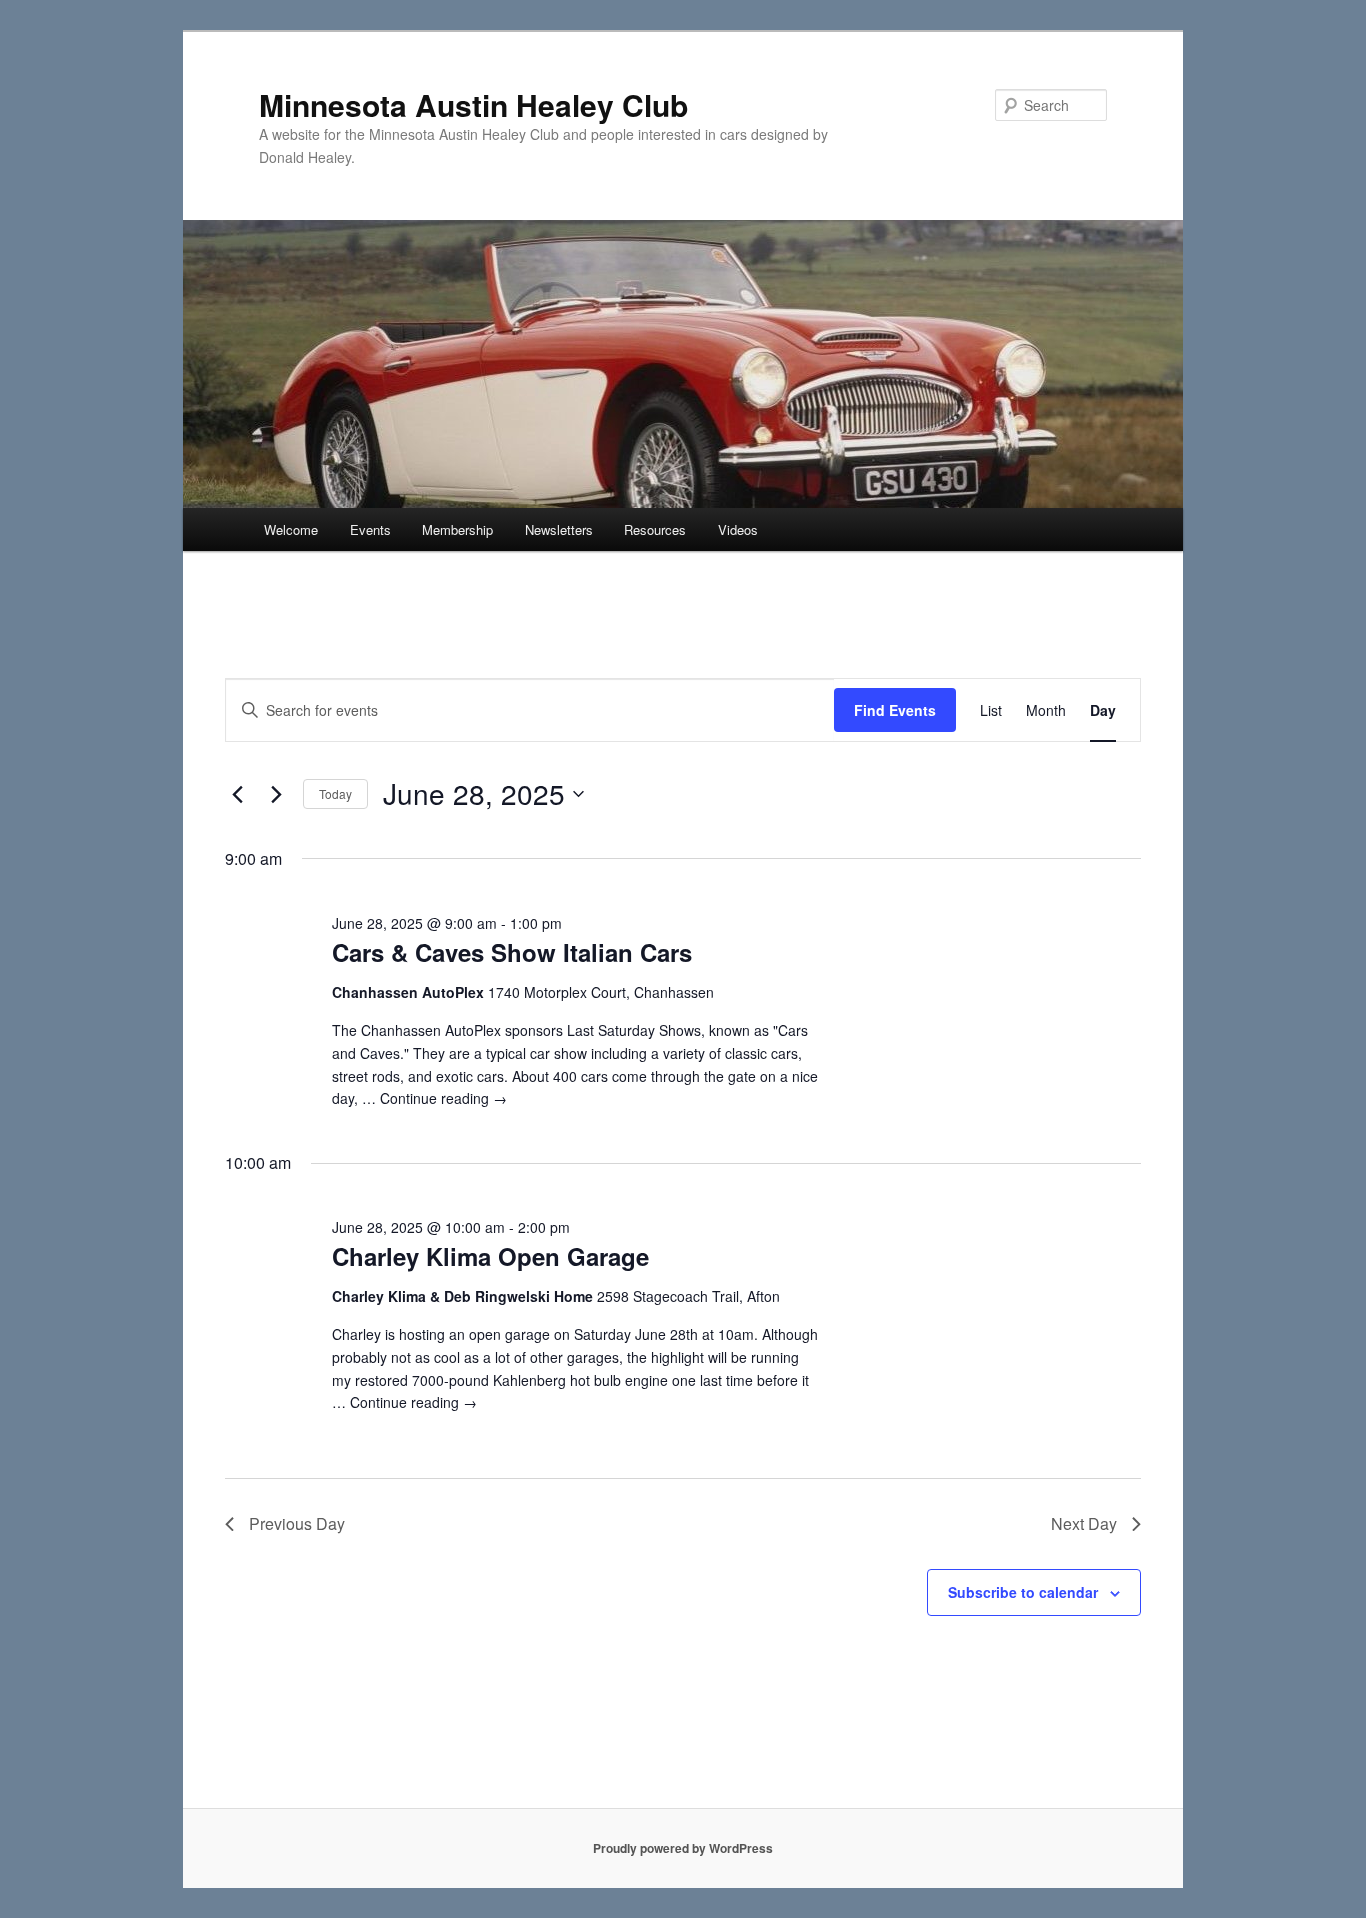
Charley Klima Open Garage (490, 1256)
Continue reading (443, 1098)
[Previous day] (237, 794)
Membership (457, 529)
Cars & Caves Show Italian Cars (512, 952)
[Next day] (276, 794)
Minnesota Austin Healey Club (473, 104)
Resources (655, 529)
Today (335, 793)
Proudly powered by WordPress (683, 1848)
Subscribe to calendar (1023, 1592)
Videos (738, 529)
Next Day (1084, 1523)
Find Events (895, 710)
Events (370, 529)
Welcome (291, 529)
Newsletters (559, 529)
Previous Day (297, 1523)
